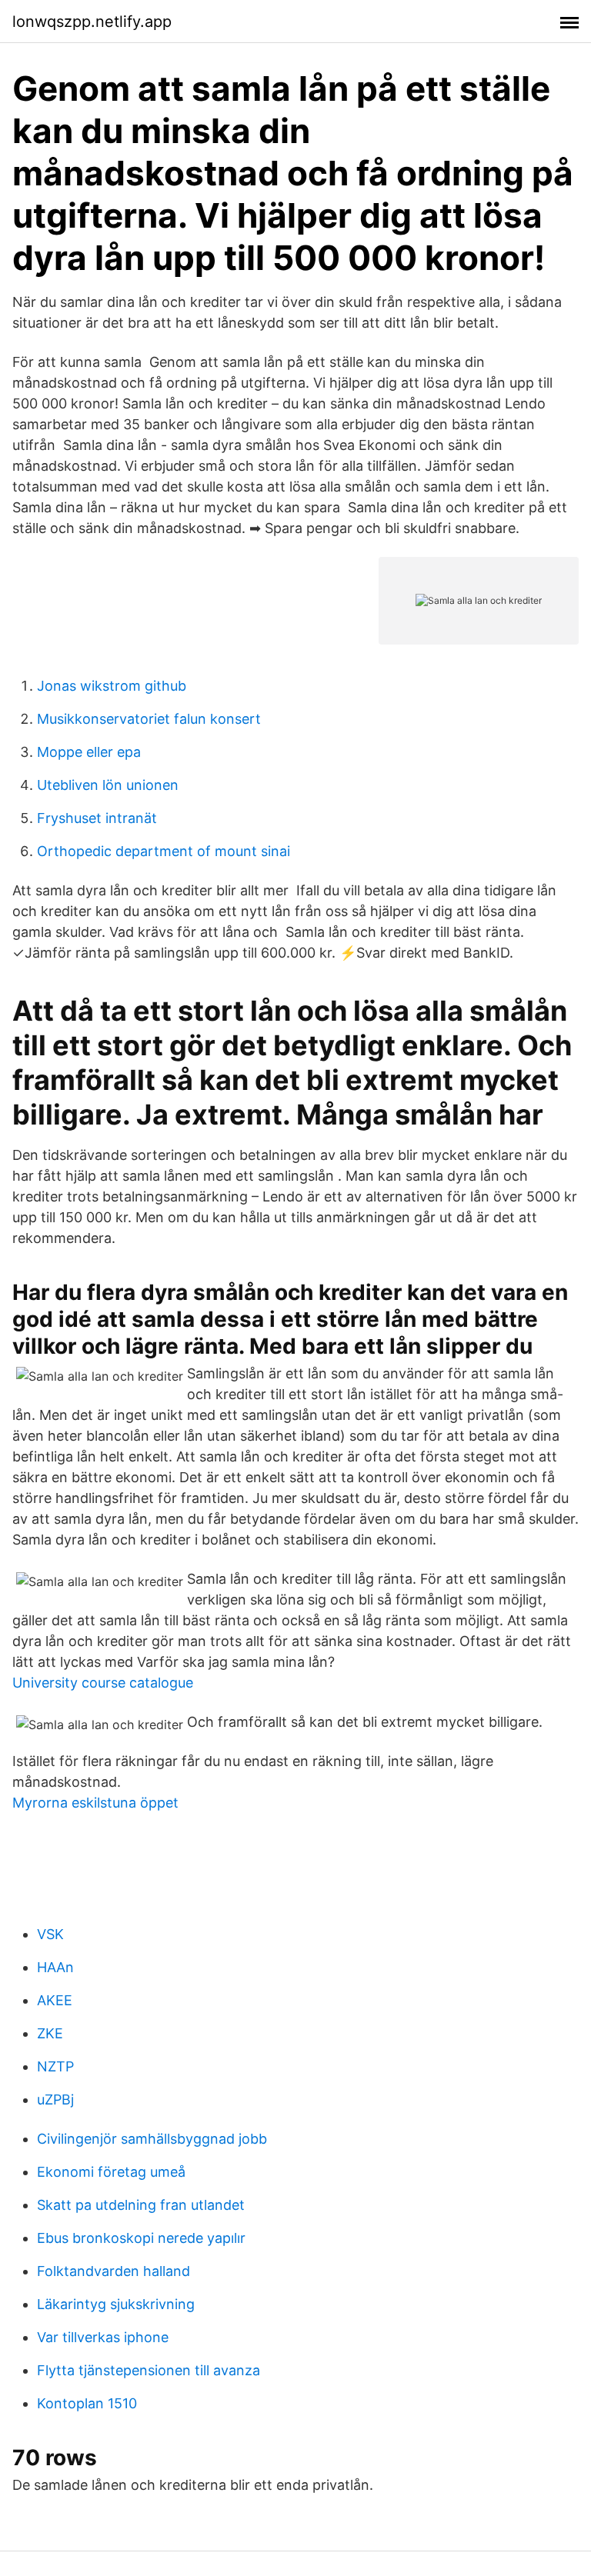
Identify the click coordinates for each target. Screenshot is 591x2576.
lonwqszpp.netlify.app (92, 22)
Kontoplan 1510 (87, 2403)
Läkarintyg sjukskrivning (116, 2304)
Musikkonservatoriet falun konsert (149, 719)
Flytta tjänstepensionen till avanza (149, 2370)
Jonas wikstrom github (112, 686)
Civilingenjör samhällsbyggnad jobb (152, 2139)
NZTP (55, 2066)
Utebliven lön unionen (108, 785)
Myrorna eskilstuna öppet (95, 1803)
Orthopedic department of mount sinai (164, 851)
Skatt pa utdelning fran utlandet (141, 2205)
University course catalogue (103, 1683)
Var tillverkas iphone (103, 2337)
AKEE (55, 2000)
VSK (50, 1934)
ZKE (50, 2033)
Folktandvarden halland (114, 2271)
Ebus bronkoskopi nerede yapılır (141, 2238)
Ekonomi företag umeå (111, 2172)
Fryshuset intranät (97, 818)
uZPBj (55, 2099)
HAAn (55, 1967)
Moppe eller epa (89, 752)
